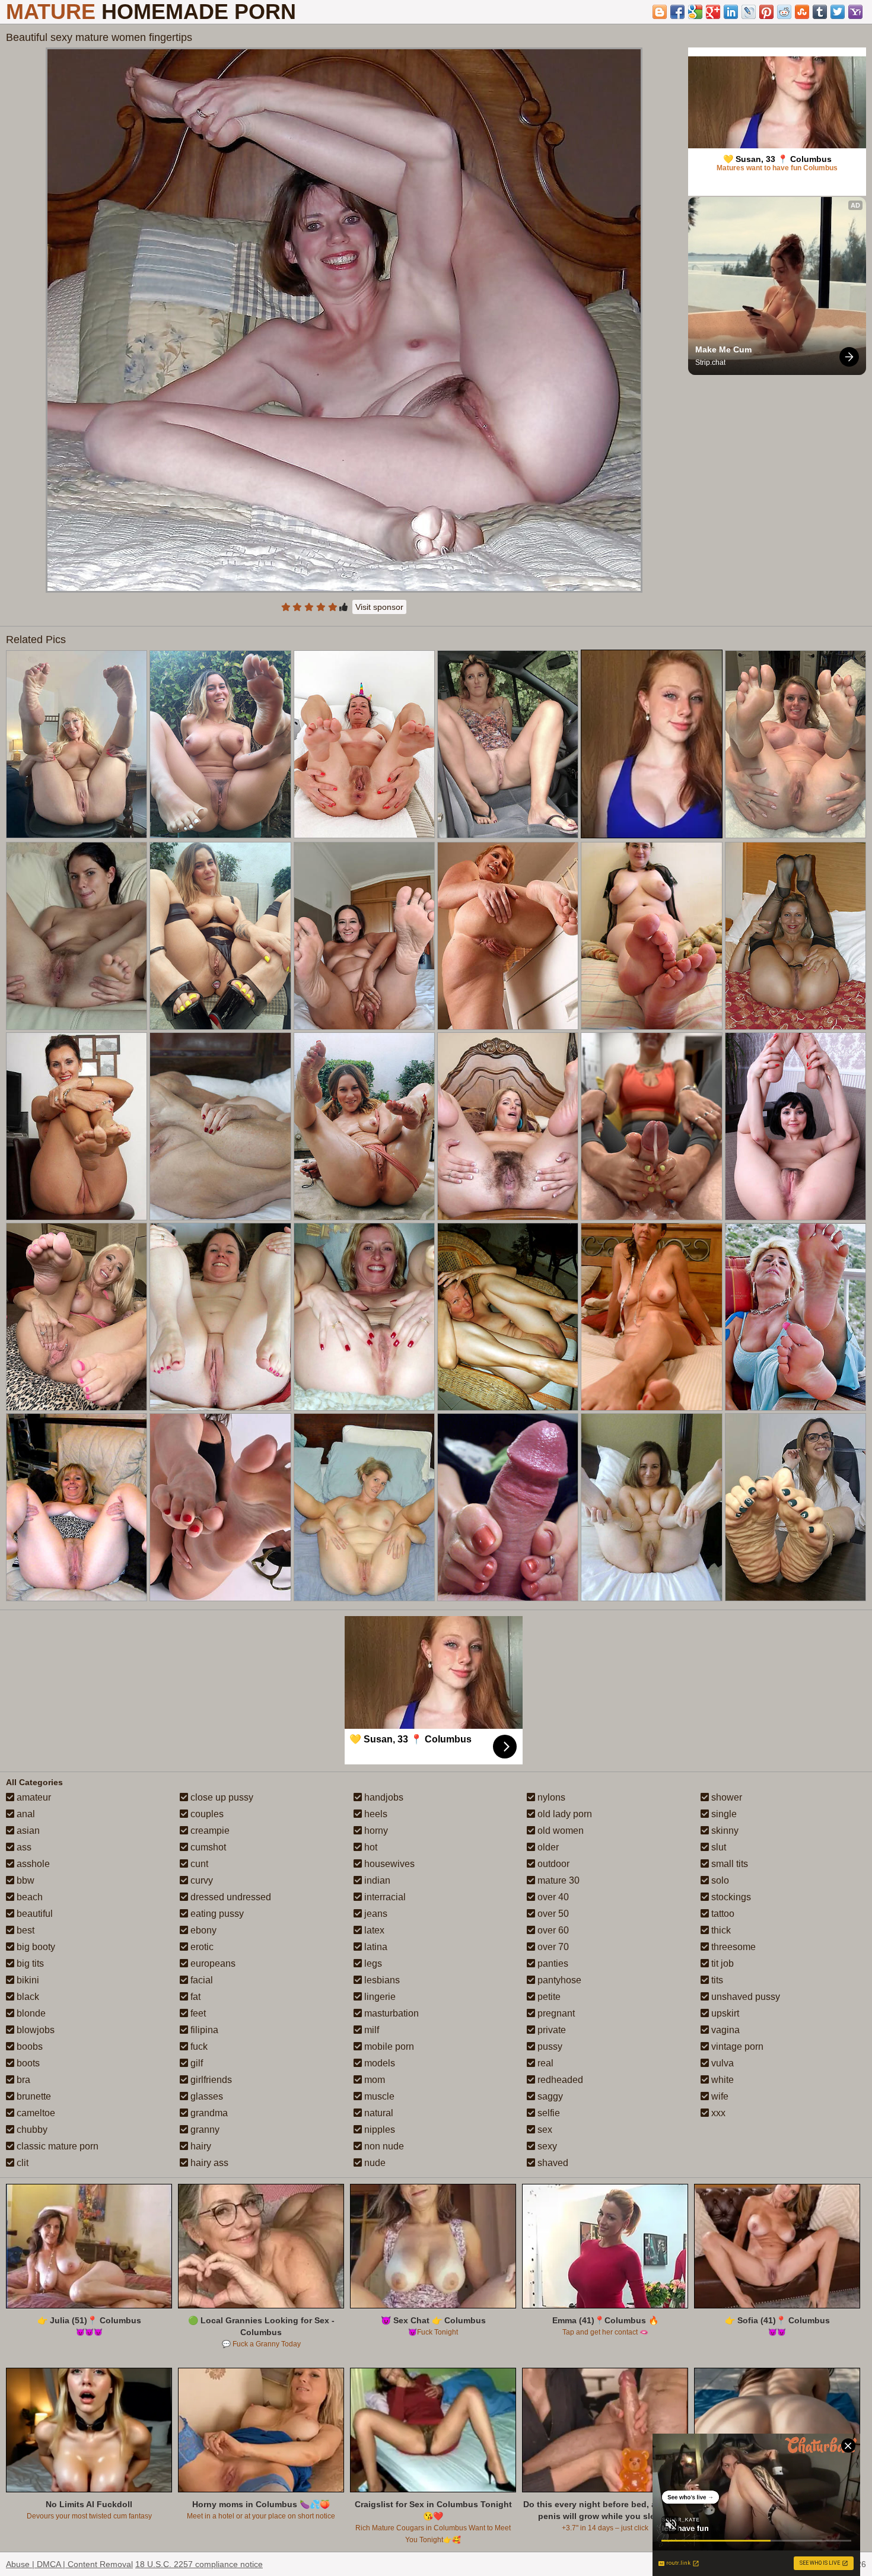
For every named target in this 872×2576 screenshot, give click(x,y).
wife (719, 2096)
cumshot (207, 1847)
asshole (32, 1864)
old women (559, 1831)
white (721, 2080)
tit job (721, 1963)
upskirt (724, 2013)
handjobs (383, 1797)
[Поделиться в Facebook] (677, 12)
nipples (378, 2130)
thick (720, 1930)
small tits (728, 1864)
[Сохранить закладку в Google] (695, 12)
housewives (388, 1864)
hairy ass (208, 2163)
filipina (203, 2030)
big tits (29, 1963)
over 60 (552, 1930)
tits (716, 1980)
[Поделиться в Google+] (713, 12)
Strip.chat (710, 362)
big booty (35, 1947)
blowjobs (34, 2030)
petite (548, 1997)
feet (197, 2013)
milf (370, 2030)
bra (22, 2080)
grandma (208, 2113)
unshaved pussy (744, 1997)
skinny (724, 1831)
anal (25, 1814)
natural (378, 2113)
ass (23, 1847)
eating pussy (216, 1914)
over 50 (552, 1914)
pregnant (555, 2013)
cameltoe (35, 2113)
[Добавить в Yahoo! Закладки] (855, 12)
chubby (31, 2130)
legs (372, 1963)
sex (544, 2130)
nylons (550, 1797)
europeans (212, 1963)
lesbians (381, 1980)
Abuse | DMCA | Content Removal (69, 2564)
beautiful (34, 1914)
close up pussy (221, 1797)
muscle (378, 2096)
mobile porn (388, 2047)
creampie (209, 1831)
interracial (384, 1897)
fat (194, 1997)
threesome (732, 1947)
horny (375, 1831)
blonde (30, 2013)
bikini (27, 1980)
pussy (549, 2047)
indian (376, 1880)
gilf (195, 2063)
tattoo (722, 1914)
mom (373, 2080)
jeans (375, 1914)
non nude (383, 2146)
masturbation (390, 2013)
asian (27, 1831)
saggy (549, 2096)
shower (725, 1797)
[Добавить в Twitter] (838, 12)
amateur (33, 1797)
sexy (546, 2146)
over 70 (552, 1947)
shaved (552, 2163)
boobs (28, 2047)
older (547, 1847)
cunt (198, 1864)
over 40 (552, 1897)
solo (719, 1880)
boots (27, 2063)
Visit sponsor (379, 607)
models (378, 2063)
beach (28, 1897)
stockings (730, 1897)
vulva (721, 2063)
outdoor (552, 1864)
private (550, 2030)
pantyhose (558, 1980)
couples (206, 1814)
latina (375, 1947)
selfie (548, 2113)
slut (717, 1847)
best (24, 1930)
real (544, 2063)
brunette (33, 2096)
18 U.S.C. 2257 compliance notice (199, 2564)
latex (373, 1930)
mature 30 (557, 1880)
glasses (206, 2096)
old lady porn (564, 1814)
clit (21, 2163)
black (27, 1997)
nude (374, 2163)
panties (552, 1963)
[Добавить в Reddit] (784, 12)
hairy (200, 2146)
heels (375, 1814)
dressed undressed (230, 1897)
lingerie (379, 1997)
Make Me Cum (723, 349)
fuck (198, 2047)
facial (201, 1980)
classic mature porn (56, 2146)
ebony (202, 1930)
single (723, 1814)
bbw (24, 1880)
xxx (717, 2113)
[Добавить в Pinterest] (766, 12)
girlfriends (210, 2080)
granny (204, 2130)
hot (370, 1847)
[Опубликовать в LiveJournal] (749, 12)
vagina (724, 2030)
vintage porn (736, 2047)
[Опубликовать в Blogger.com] (660, 12)
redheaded (559, 2080)
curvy (201, 1880)
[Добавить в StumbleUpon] (802, 12)
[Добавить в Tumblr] (820, 12)
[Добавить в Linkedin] (731, 12)
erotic (201, 1947)
